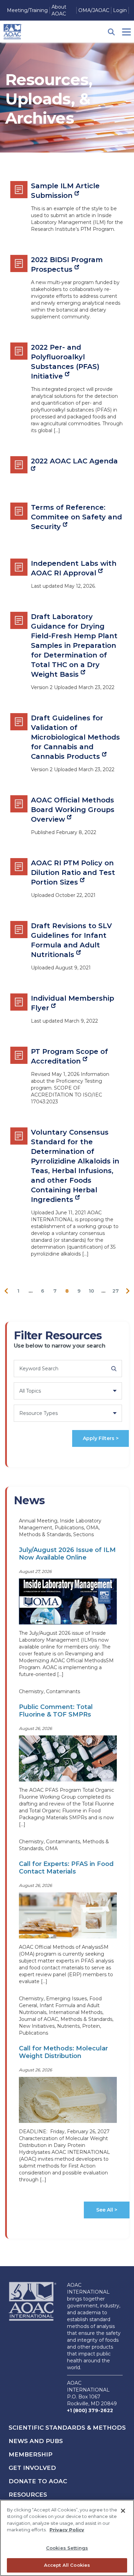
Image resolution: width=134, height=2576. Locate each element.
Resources (28, 2495)
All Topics (30, 1391)
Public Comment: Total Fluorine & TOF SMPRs (56, 1711)
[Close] (123, 2511)
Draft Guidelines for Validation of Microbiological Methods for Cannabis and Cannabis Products (75, 737)
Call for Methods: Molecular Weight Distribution (63, 2052)
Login (120, 10)
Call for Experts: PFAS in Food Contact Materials (66, 1868)
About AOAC (59, 10)
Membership (31, 2454)
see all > (107, 2210)
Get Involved (32, 2468)
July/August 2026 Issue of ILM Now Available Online (67, 1554)
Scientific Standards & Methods (67, 2428)
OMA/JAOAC (94, 10)
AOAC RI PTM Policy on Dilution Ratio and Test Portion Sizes (73, 873)
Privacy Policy (67, 2530)
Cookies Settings (67, 2548)
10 (91, 1291)
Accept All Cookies (67, 2565)
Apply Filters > (101, 1438)
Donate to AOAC (38, 2481)
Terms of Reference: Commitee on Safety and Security (76, 517)
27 (116, 1291)
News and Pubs (36, 2441)
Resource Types (38, 1413)
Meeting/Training (27, 10)
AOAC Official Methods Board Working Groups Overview (73, 810)
